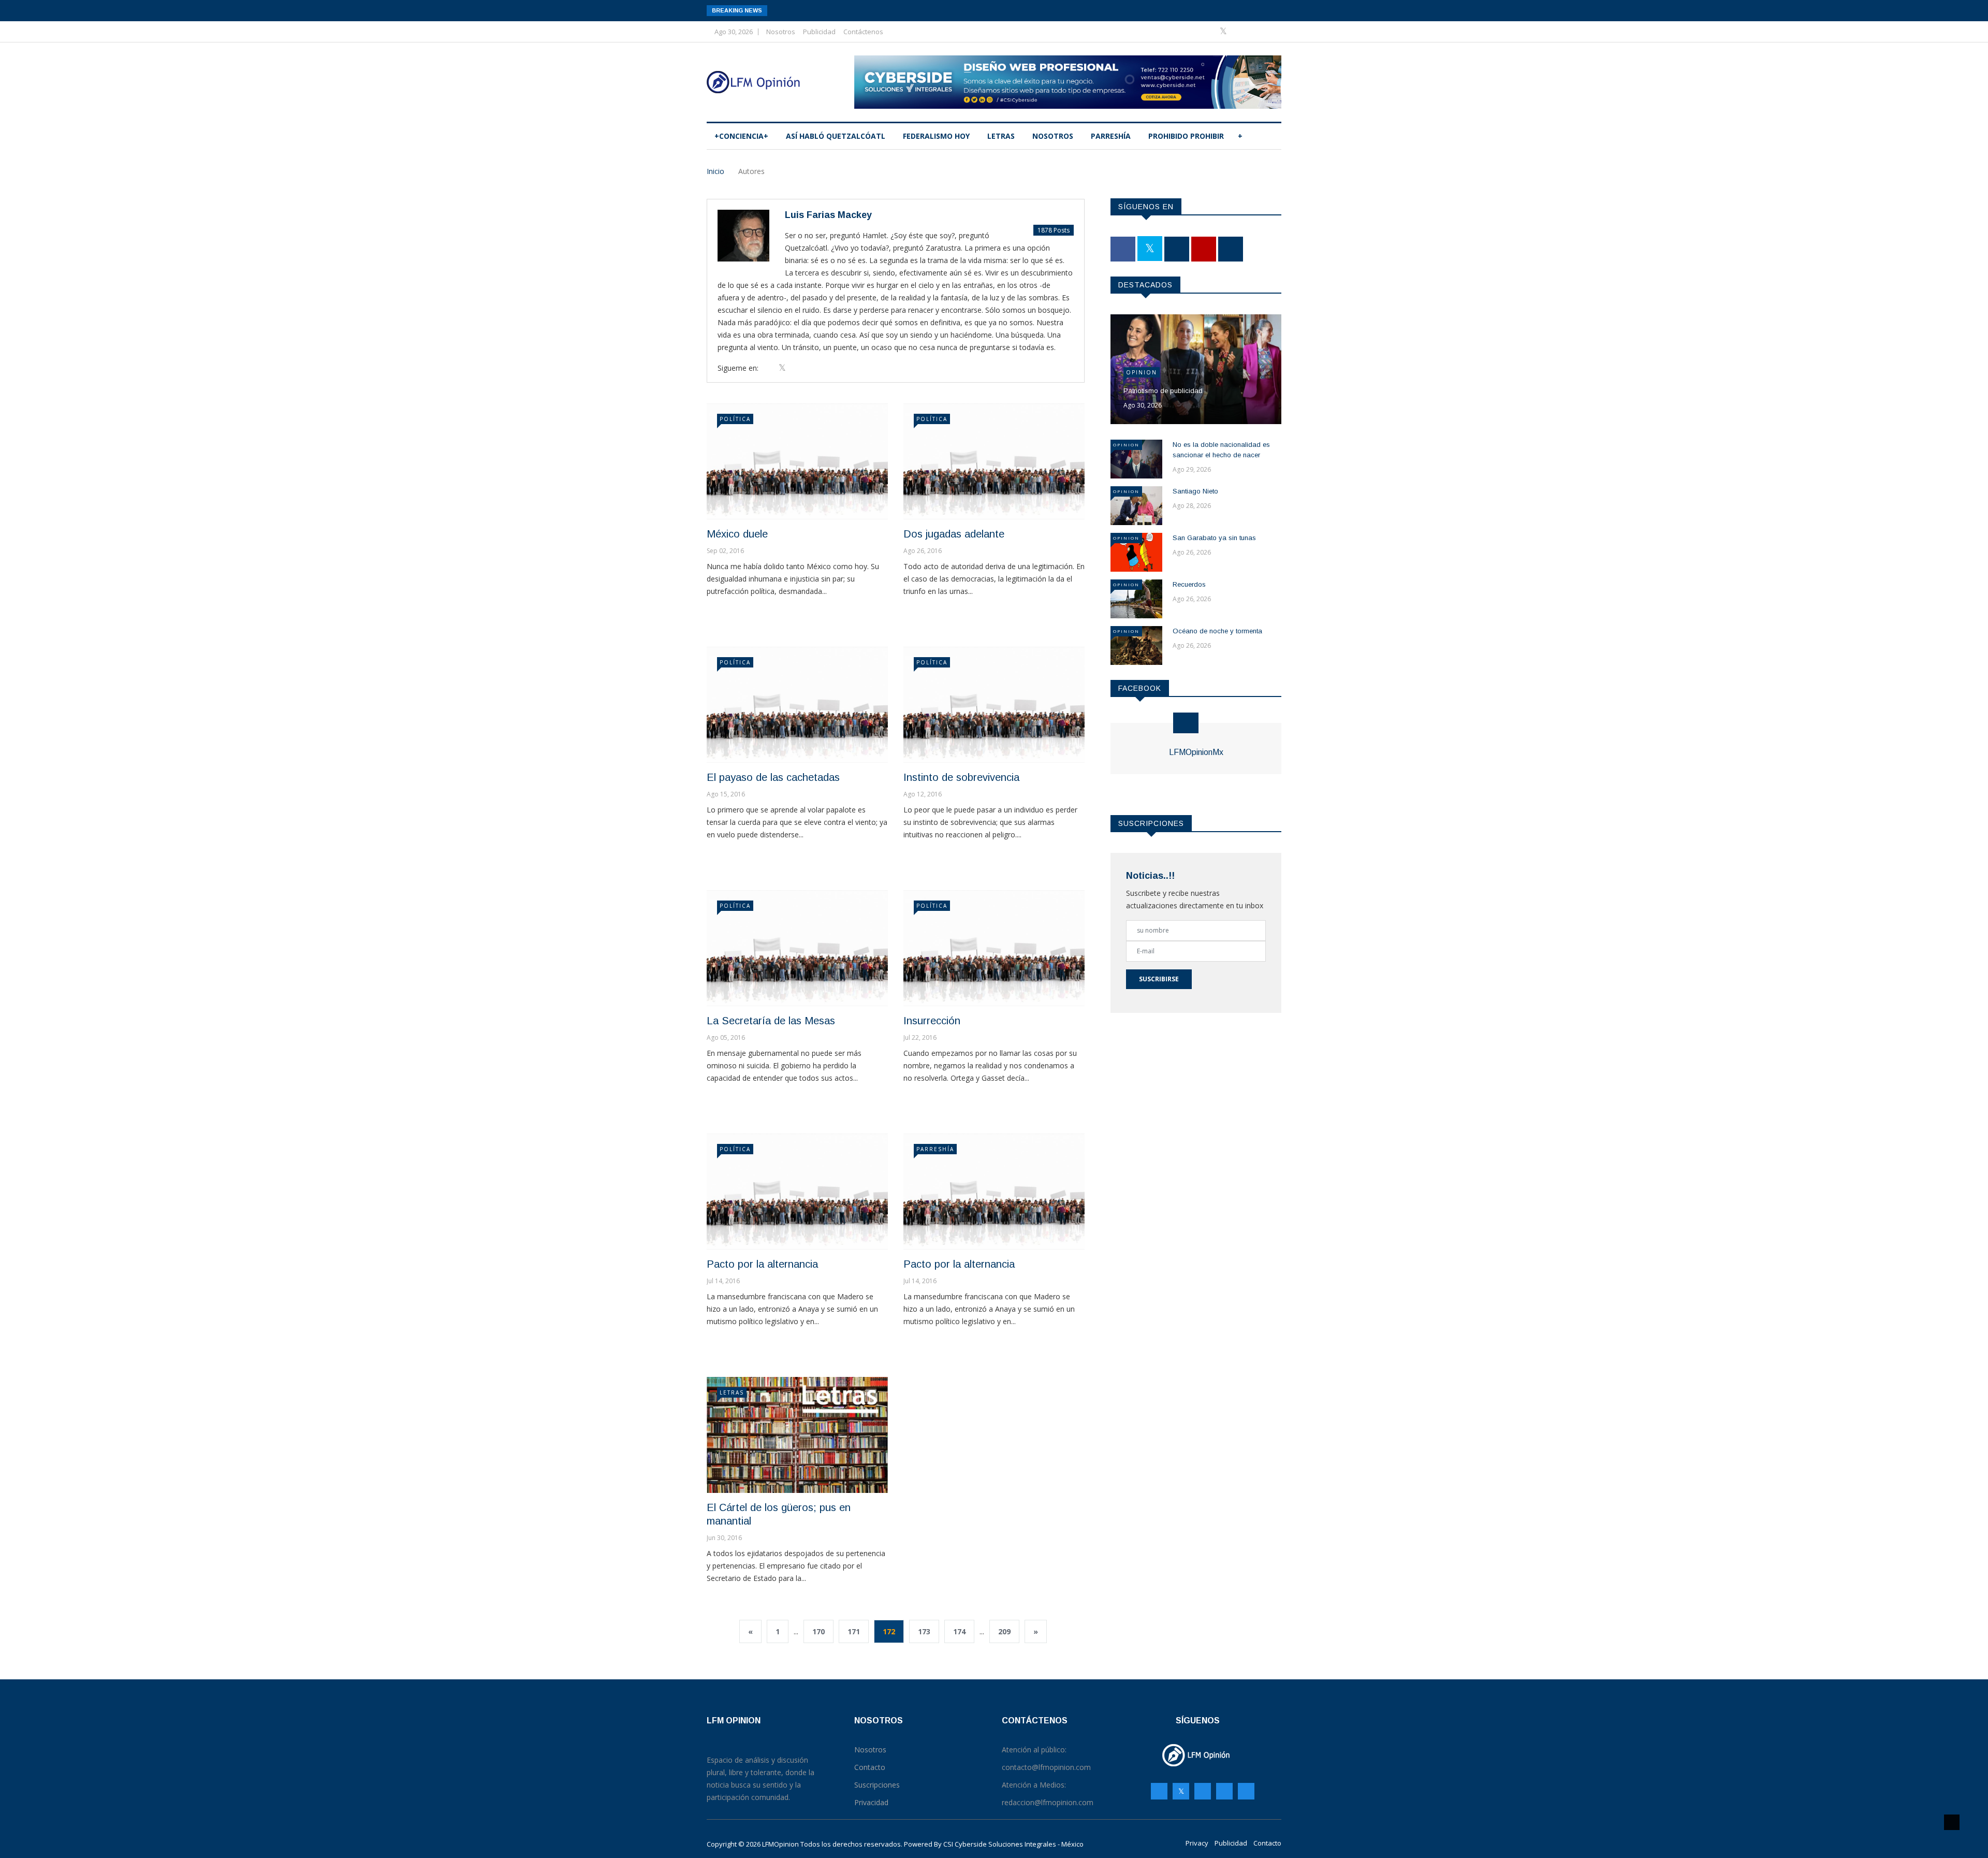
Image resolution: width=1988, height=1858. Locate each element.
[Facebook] (1208, 31)
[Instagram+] (1241, 31)
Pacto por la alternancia (762, 1264)
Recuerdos (1189, 584)
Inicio (715, 171)
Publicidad (819, 32)
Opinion (1142, 372)
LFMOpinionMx (1196, 752)
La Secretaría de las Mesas (771, 1021)
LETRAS (1001, 136)
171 (854, 1631)
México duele (737, 534)
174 (959, 1631)
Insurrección (932, 1021)
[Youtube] (1256, 31)
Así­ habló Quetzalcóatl (836, 136)
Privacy (1197, 1843)
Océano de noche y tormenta (1217, 631)
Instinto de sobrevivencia (961, 777)
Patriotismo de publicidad (1163, 391)
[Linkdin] (1271, 31)
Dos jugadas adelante (954, 534)
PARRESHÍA (1111, 136)
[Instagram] (1224, 1791)
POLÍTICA (735, 419)
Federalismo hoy (936, 136)
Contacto (1267, 1843)
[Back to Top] (1952, 1822)
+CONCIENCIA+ (741, 136)
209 (1004, 1631)
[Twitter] (1224, 31)
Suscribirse (1159, 979)
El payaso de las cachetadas (773, 777)
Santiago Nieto (1195, 491)
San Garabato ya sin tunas (1214, 538)
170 (818, 1631)
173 (924, 1631)
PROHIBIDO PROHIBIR (1186, 136)
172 (889, 1631)
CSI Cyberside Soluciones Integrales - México (1013, 1844)
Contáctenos (863, 32)
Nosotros (781, 32)
